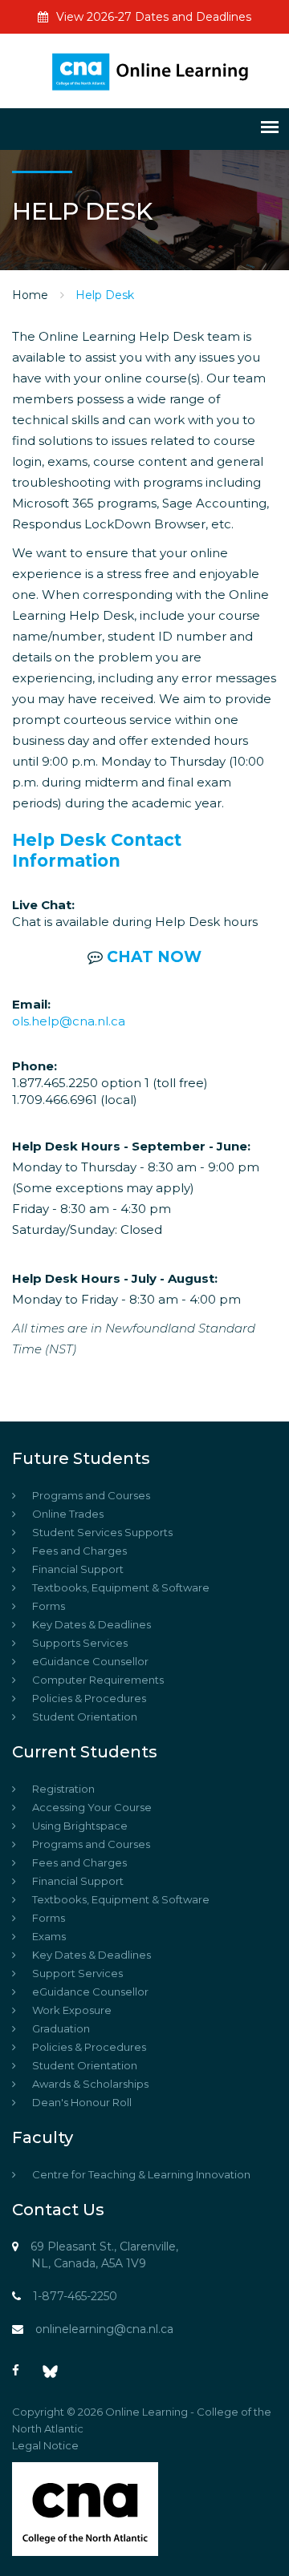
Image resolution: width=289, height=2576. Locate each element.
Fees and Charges (79, 1551)
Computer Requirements (98, 1680)
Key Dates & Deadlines (92, 1624)
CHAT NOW (154, 957)
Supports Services (80, 1643)
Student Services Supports (102, 1532)
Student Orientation (85, 1717)
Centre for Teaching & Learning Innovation (141, 2174)
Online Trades (68, 1514)
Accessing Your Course (92, 1807)
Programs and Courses (91, 1495)
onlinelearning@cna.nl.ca (104, 2329)
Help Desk (105, 295)
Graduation (61, 2028)
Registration (63, 1789)
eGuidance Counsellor (90, 1661)
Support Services (77, 1973)
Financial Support (78, 1569)
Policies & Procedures (89, 1698)
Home (30, 295)
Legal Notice (45, 2445)
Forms (49, 1606)
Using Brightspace (80, 1826)
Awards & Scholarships (90, 2084)
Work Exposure (72, 2010)
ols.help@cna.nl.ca (69, 1021)
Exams (49, 1936)
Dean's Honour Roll (82, 2102)
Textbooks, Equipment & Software (121, 1587)
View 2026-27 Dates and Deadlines (154, 17)
